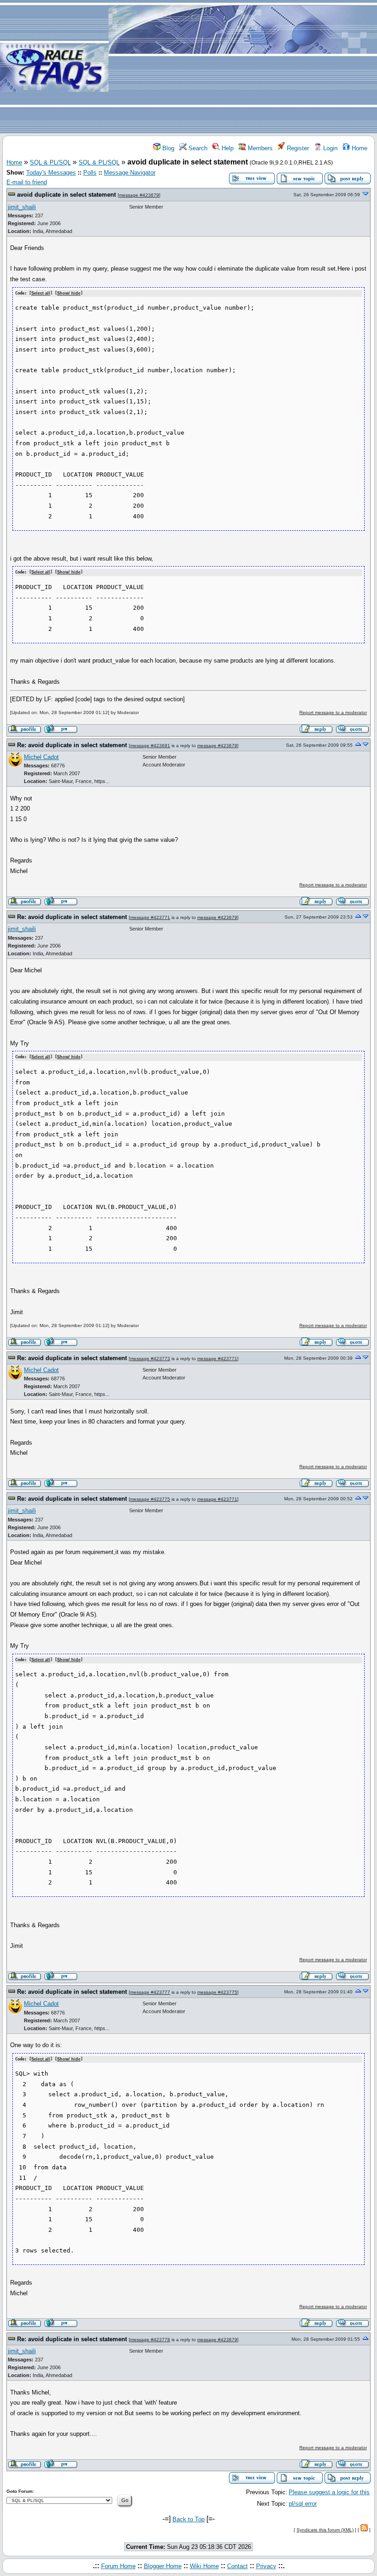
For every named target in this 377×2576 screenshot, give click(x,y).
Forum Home (118, 2566)
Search (197, 148)
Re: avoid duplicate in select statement (72, 745)
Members (259, 148)
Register (297, 148)
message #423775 (150, 1499)
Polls (90, 173)
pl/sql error (303, 2504)
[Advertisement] (243, 67)
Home (359, 148)
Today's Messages (51, 173)
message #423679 (139, 195)
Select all (41, 293)
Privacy (266, 2566)
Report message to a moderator (333, 712)
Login (329, 148)
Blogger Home (163, 2566)
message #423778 (150, 2340)
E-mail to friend (27, 182)
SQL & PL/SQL (50, 162)
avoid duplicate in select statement (66, 195)
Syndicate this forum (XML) (325, 2530)
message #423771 (150, 917)
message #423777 (150, 1992)
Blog (167, 148)
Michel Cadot (41, 757)
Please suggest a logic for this (329, 2492)
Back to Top (188, 2519)
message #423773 (150, 1359)
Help (227, 148)
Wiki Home (204, 2566)
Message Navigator (130, 173)
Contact (237, 2566)
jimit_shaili (22, 207)
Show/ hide (69, 293)
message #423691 (150, 746)
